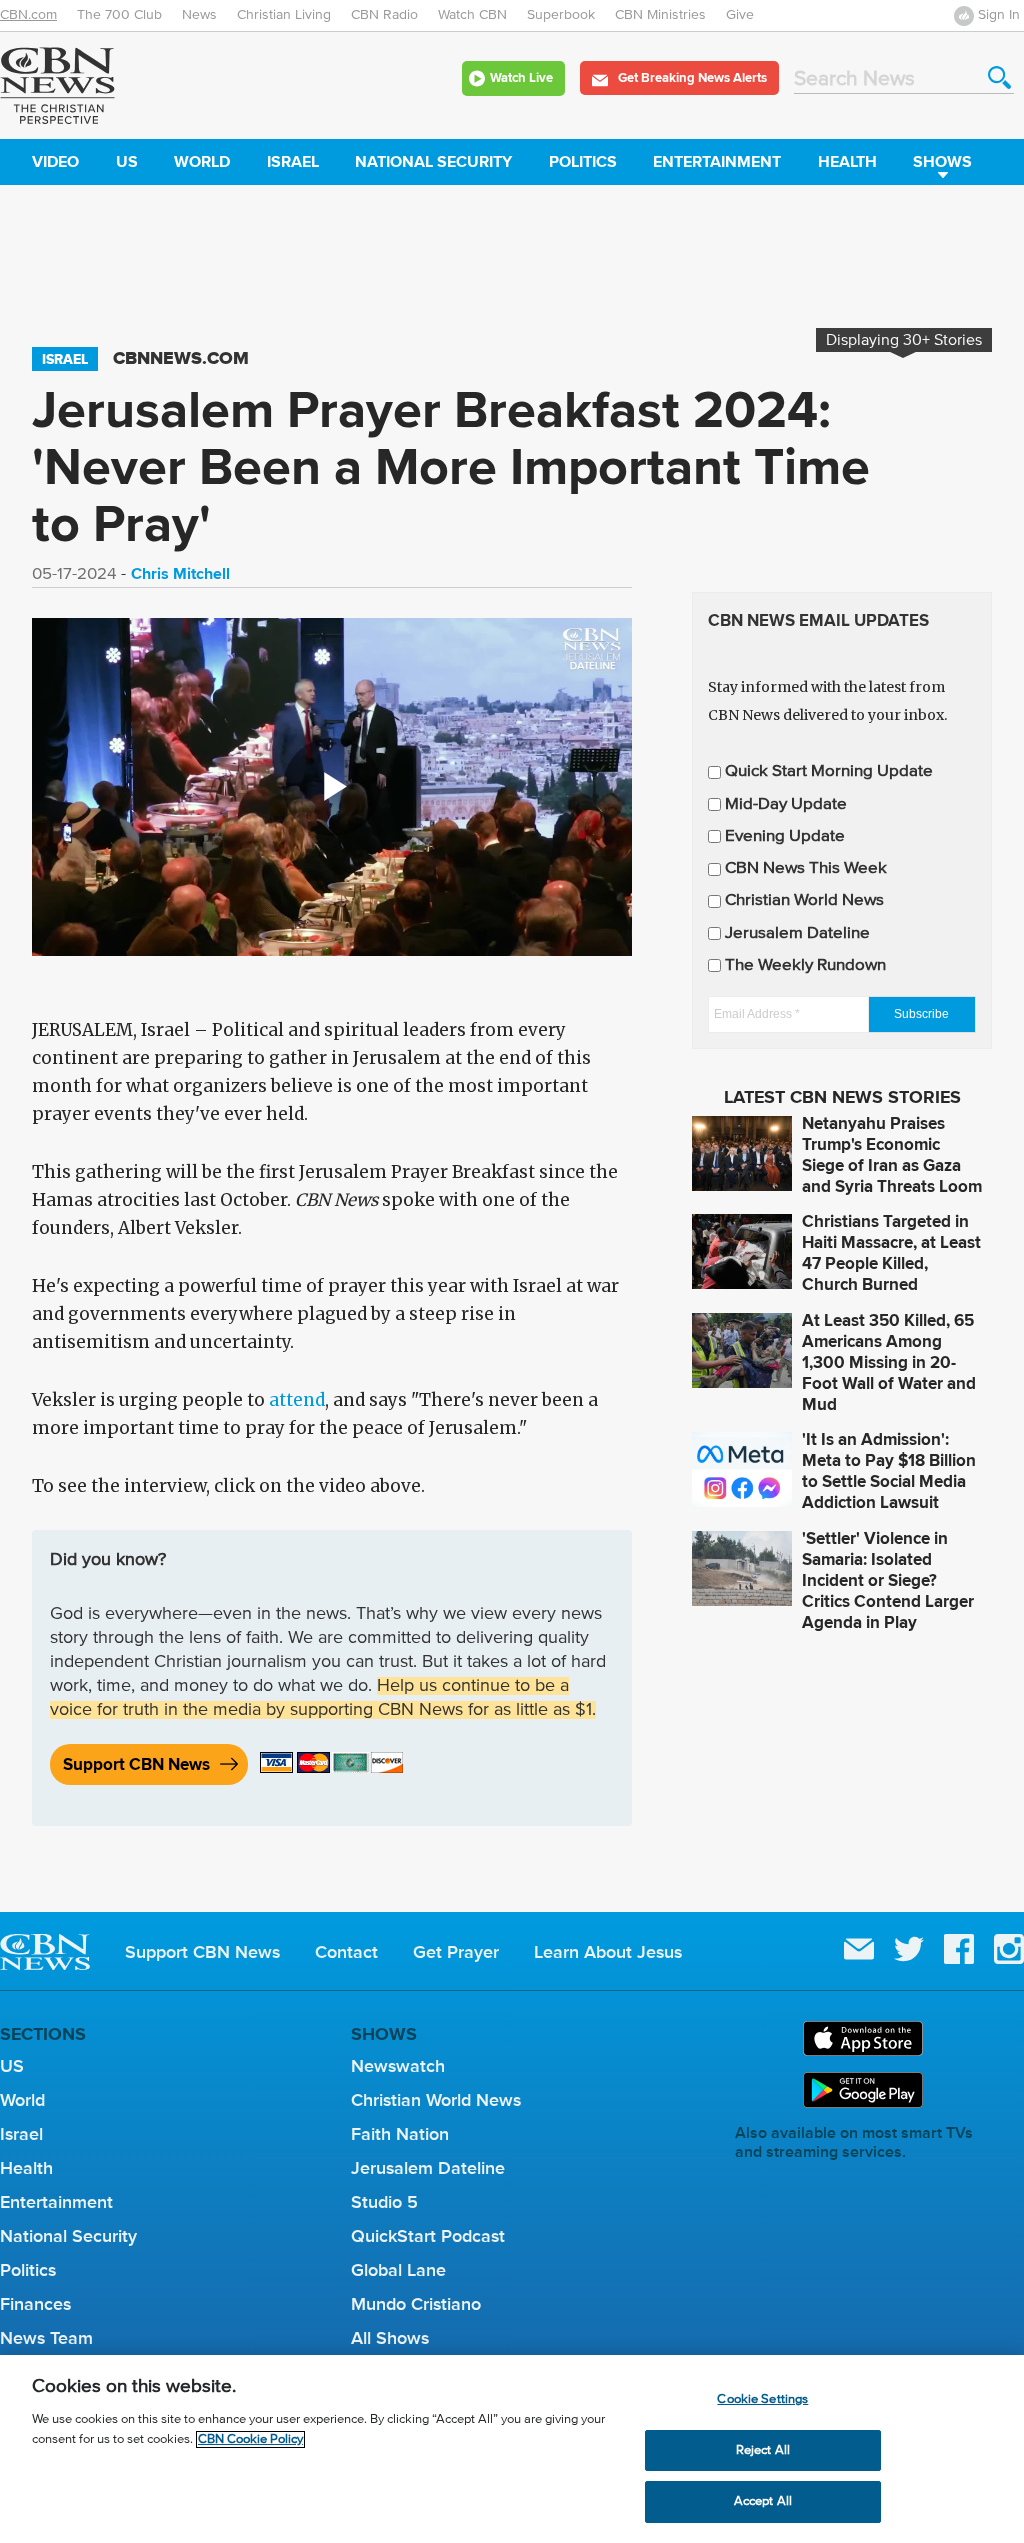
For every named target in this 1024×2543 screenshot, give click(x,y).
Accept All (763, 2501)
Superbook (561, 15)
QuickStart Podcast (428, 2236)
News (199, 15)
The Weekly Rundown (805, 965)
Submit (999, 77)
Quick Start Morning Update (829, 771)
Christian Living (284, 15)
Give (740, 15)
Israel (293, 161)
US (127, 161)
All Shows (390, 2338)
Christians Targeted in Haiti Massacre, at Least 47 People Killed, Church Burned (891, 1253)
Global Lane (398, 2270)
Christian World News (804, 900)
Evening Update (785, 836)
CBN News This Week (806, 868)
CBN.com (28, 15)
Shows (942, 161)
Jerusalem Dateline (797, 933)
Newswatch (398, 2066)
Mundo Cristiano (416, 2304)
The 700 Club (119, 15)
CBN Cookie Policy (250, 2439)
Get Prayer (456, 1952)
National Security (433, 161)
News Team (46, 2338)
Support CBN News (136, 1764)
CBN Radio (384, 15)
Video (55, 161)
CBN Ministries (660, 15)
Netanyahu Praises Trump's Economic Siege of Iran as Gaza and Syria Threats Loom (892, 1155)
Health (847, 161)
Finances (35, 2304)
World (202, 161)
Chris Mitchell (180, 573)
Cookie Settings (762, 2399)
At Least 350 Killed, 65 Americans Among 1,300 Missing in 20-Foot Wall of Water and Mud (889, 1362)
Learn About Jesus (608, 1952)
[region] (512, 2449)
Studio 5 (384, 2202)
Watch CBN (472, 15)
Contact (346, 1952)
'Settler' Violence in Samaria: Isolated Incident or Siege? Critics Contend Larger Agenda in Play (888, 1580)
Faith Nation (400, 2134)
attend (297, 1400)
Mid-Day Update (786, 804)
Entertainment (717, 161)
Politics (583, 161)
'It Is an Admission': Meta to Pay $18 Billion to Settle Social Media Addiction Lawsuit (889, 1471)
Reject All (763, 2450)
